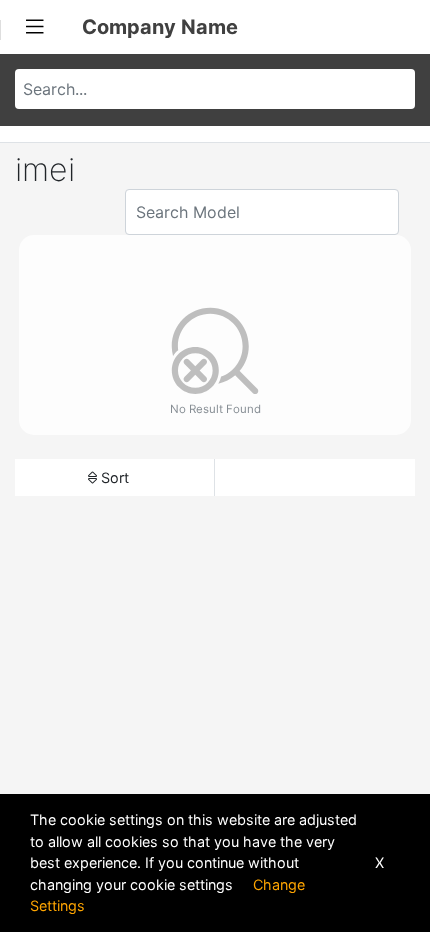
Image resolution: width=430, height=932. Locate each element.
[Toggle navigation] (35, 27)
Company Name (160, 27)
